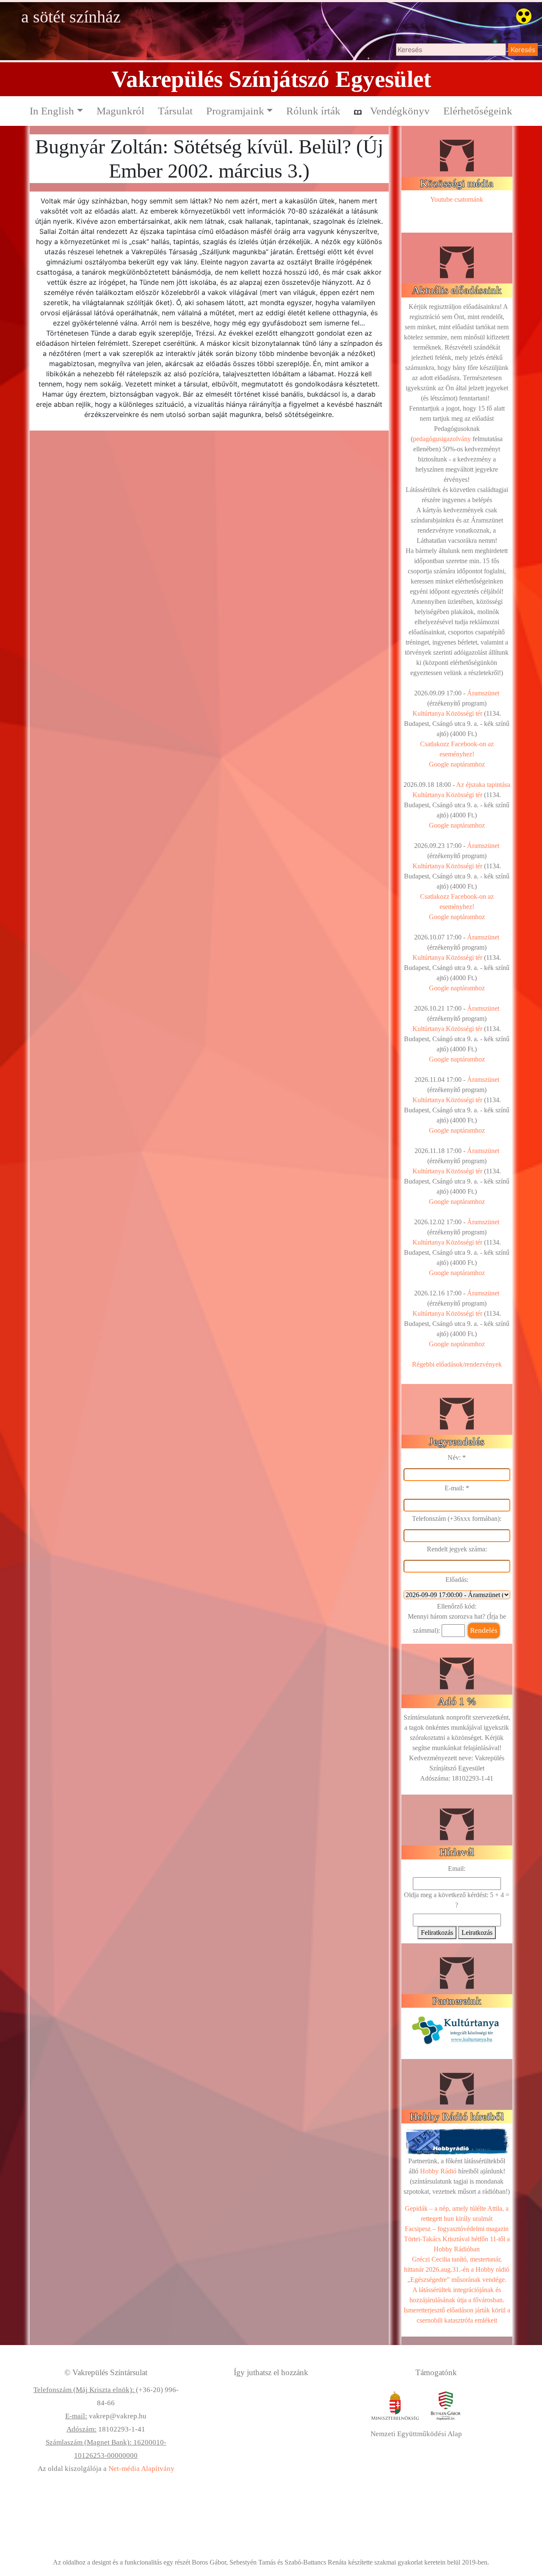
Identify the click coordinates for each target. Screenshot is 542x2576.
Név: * (457, 1458)
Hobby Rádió (438, 2171)
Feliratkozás (437, 1933)
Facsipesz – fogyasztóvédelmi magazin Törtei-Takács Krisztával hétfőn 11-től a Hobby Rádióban (457, 2239)
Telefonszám (429, 1519)
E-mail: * (457, 1488)
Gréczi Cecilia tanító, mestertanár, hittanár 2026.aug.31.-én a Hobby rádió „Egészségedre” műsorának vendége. (457, 2269)
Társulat (175, 111)
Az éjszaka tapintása (483, 785)
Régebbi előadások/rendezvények (457, 1364)
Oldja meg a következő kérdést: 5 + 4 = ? (457, 1900)
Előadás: (457, 1580)
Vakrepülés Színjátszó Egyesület (271, 79)
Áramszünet (483, 693)
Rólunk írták (313, 111)
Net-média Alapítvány (141, 2469)
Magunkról (120, 111)
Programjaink (235, 111)
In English (52, 111)
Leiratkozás (477, 1933)
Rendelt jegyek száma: (457, 1549)
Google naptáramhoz (457, 764)
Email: (457, 1869)
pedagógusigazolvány (442, 439)
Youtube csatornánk (457, 199)
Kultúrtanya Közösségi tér (447, 713)
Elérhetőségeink (478, 111)
